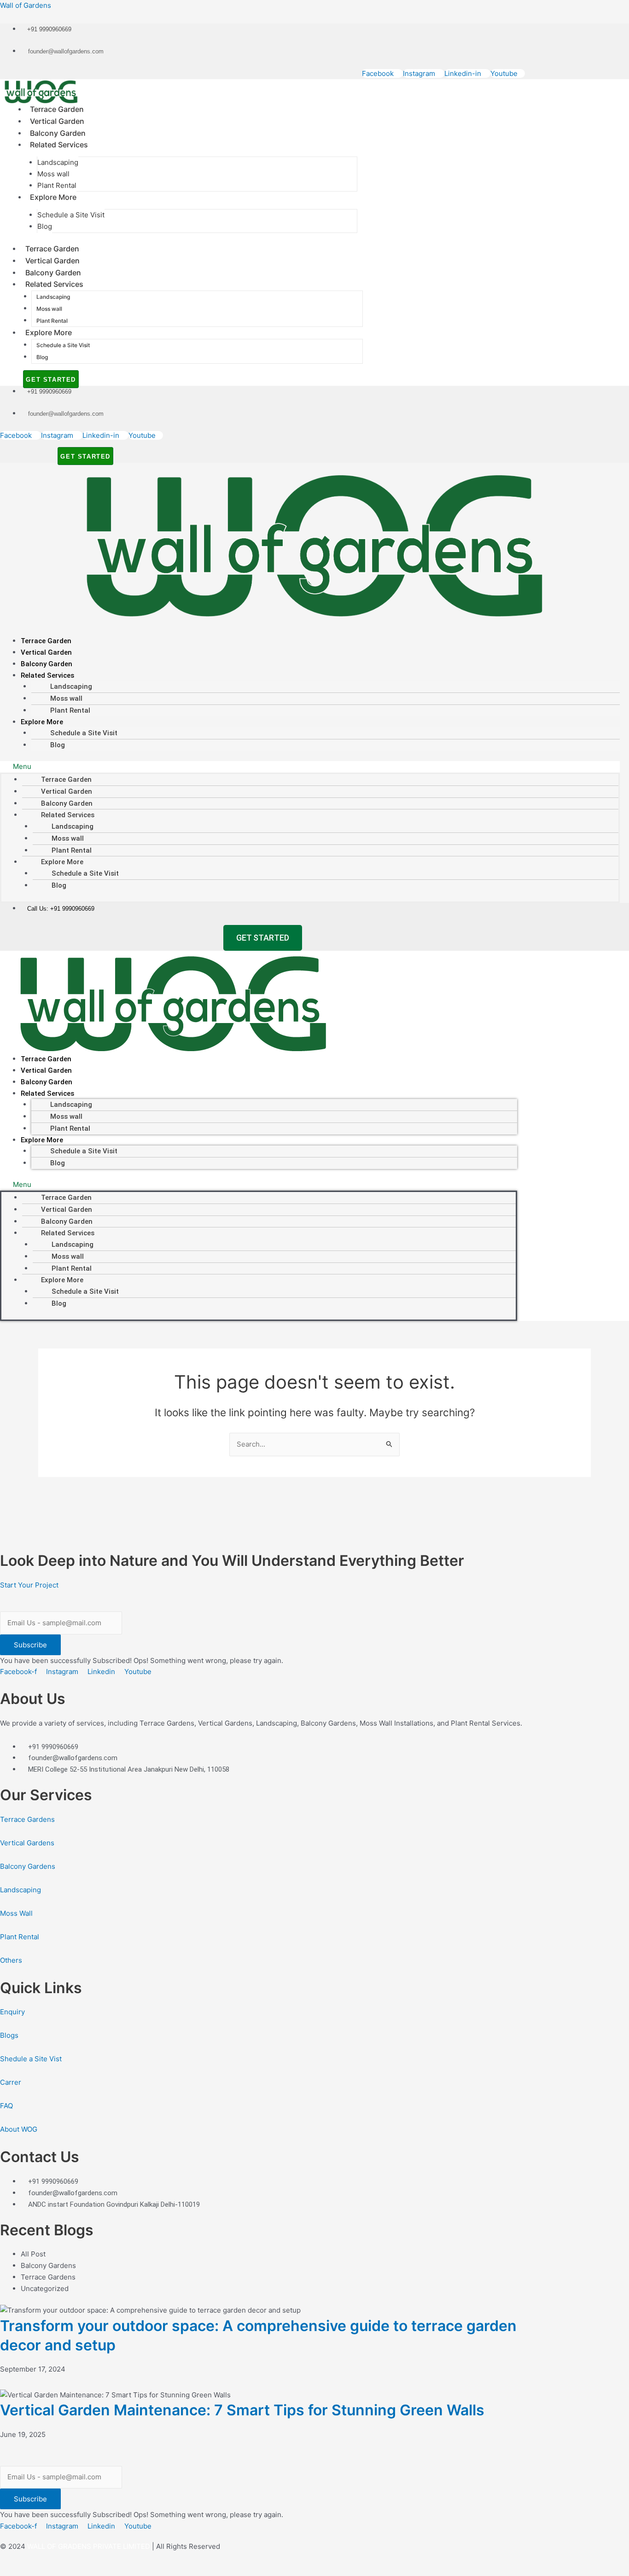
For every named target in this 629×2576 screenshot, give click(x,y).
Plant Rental (57, 185)
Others (11, 1960)
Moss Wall (16, 1913)
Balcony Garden (58, 133)
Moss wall (53, 174)
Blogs (9, 2035)
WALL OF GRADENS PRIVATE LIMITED (89, 2546)
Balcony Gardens (28, 1866)
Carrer (11, 2082)
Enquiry (12, 2012)
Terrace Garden (57, 109)
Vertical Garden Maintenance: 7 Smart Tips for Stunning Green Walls (242, 2410)
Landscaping (58, 162)
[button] (310, 767)
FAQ (6, 2106)
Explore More (53, 197)
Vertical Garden (57, 121)
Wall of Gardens (26, 5)
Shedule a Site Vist (31, 2059)
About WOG (19, 2129)
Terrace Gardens (27, 1819)
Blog (45, 226)
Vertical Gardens (27, 1843)
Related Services (59, 145)
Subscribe (30, 1645)
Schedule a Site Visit (71, 215)
